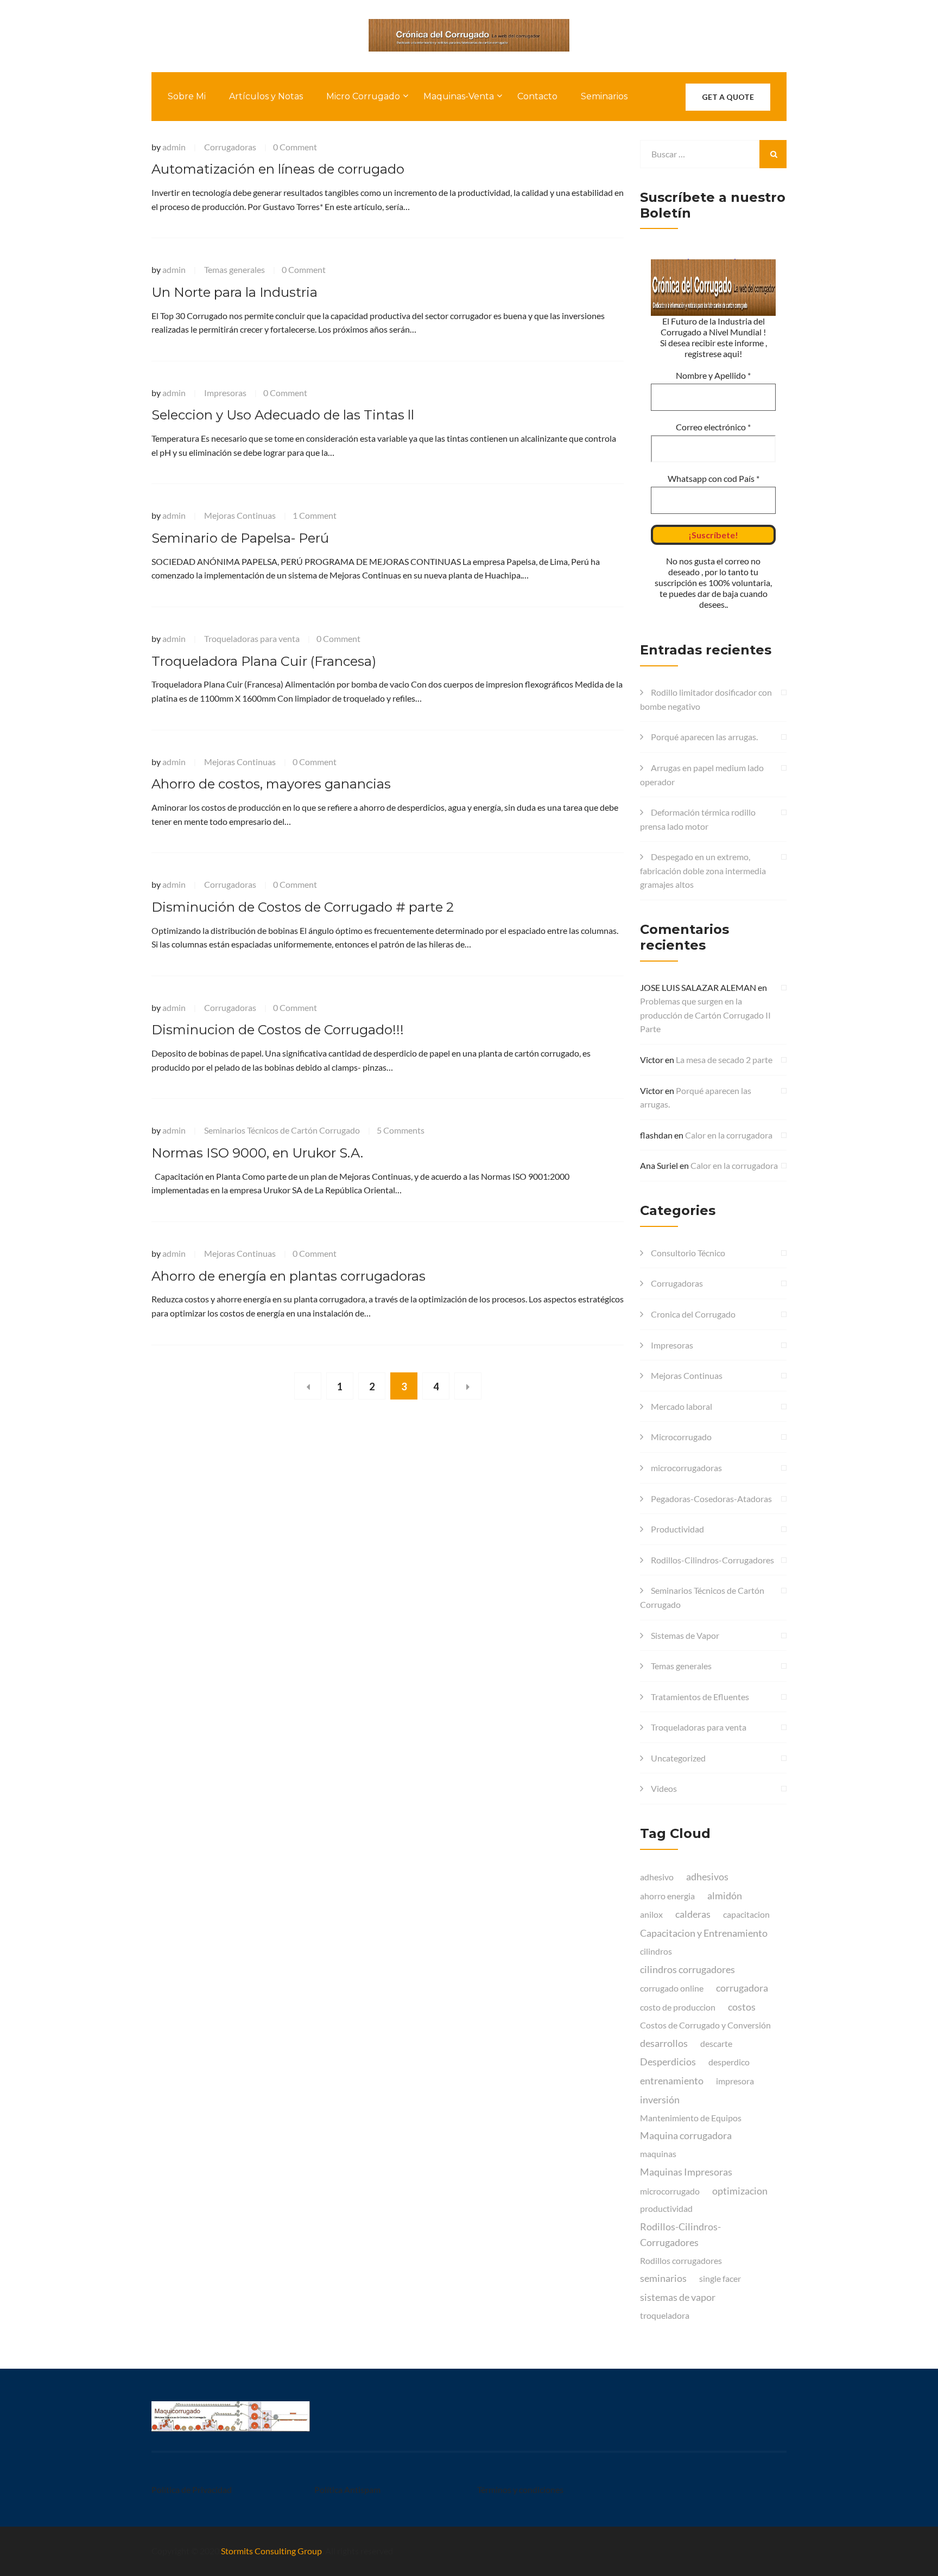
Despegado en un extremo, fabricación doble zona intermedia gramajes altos (703, 870)
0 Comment (295, 147)
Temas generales (234, 269)
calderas (693, 1914)
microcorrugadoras (686, 1468)
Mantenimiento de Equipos (691, 2118)
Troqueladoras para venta (252, 638)
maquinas (658, 2154)
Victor (652, 1060)
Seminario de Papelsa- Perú (240, 538)
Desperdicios (668, 2062)
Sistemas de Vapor (685, 1635)
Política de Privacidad (192, 2489)
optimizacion (740, 2191)
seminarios (663, 2278)
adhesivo (657, 1877)
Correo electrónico (713, 427)
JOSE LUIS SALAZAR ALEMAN (698, 987)
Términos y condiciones (520, 2489)
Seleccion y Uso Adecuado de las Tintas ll (283, 415)
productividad (666, 2208)
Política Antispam (347, 2489)
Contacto (537, 96)
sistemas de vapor (678, 2297)
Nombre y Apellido (713, 375)
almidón (725, 1896)
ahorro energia (667, 1896)
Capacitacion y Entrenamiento (704, 1933)
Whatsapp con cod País (714, 478)
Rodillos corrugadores (681, 2260)
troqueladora (665, 2315)
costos (742, 2007)
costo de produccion (678, 2007)
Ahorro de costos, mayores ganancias (271, 784)
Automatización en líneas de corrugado (278, 169)
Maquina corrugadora (686, 2135)
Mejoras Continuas (240, 515)
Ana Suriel (659, 1165)
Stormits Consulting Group (271, 2551)
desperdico (729, 2062)
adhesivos (707, 1877)
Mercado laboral (682, 1406)
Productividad (677, 1529)
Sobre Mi (187, 96)
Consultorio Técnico (688, 1253)
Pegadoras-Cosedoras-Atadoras (711, 1499)
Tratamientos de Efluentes (700, 1697)
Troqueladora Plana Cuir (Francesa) (264, 661)
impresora (735, 2081)
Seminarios (604, 96)
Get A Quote (728, 97)
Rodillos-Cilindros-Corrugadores (712, 1560)
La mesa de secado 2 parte (724, 1060)
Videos (664, 1788)
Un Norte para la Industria (234, 292)
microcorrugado (670, 2191)
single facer (720, 2278)
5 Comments (401, 1130)
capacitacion (746, 1914)
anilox (651, 1914)
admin (174, 147)
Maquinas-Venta (459, 96)
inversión (660, 2100)
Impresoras (225, 393)
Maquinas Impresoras (686, 2172)
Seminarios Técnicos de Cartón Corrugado (282, 1130)
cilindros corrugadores (687, 1969)
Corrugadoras (230, 147)
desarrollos (664, 2043)
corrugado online (672, 1988)
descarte (716, 2043)
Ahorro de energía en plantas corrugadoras (289, 1276)
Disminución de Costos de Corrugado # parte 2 (303, 907)
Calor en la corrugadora (729, 1135)
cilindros (656, 1951)
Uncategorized (678, 1758)
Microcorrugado (681, 1437)
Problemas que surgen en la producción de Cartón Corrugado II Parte (705, 1015)
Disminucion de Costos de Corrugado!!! (278, 1030)
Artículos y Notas (266, 96)
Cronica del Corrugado (693, 1314)
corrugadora (742, 1988)
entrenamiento (672, 2081)
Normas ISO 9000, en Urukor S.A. (257, 1153)
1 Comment (315, 515)
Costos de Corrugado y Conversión (705, 2025)
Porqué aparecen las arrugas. (704, 737)
